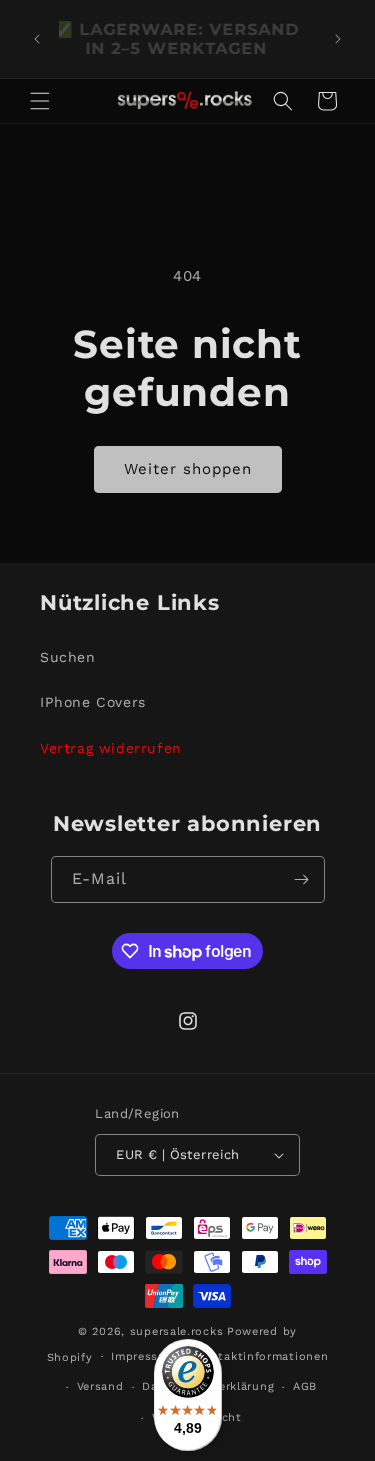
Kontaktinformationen (261, 1356)
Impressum (143, 1356)
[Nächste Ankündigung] (338, 39)
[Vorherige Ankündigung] (37, 39)
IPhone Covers (93, 702)
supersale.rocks (177, 1331)
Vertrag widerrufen (111, 748)
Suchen (68, 657)
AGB (305, 1386)
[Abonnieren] (302, 879)
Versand (100, 1386)
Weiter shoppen (188, 469)
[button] (40, 101)
